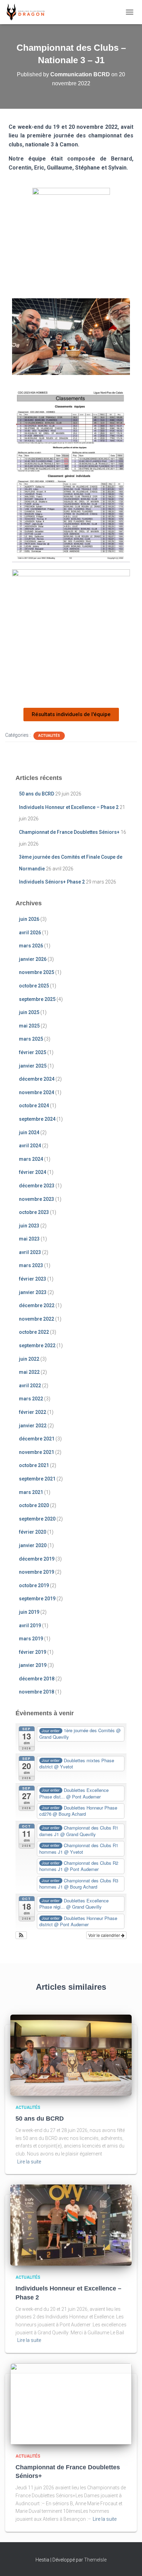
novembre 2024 (37, 1092)
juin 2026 (29, 919)
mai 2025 (29, 1026)
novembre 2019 (37, 1572)
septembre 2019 (37, 1599)
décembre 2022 (37, 1305)
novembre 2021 (37, 1452)
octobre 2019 (34, 1585)
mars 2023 (31, 1265)
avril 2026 (30, 933)
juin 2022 (29, 1359)
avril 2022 (30, 1386)
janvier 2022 (33, 1426)
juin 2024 (29, 1132)
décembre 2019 (37, 1559)
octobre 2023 (34, 1212)
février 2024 (33, 1172)
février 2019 (33, 1652)
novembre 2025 (37, 972)
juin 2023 (29, 1226)
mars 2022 (31, 1399)
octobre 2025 (34, 986)
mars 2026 (31, 946)
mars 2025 (31, 1039)
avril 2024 (30, 1146)
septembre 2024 (37, 1119)
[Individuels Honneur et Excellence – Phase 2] (71, 2225)
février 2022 (33, 1412)
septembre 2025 (37, 999)
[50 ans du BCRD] (71, 2055)
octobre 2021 (34, 1465)
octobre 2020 (34, 1505)
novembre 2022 (37, 1319)
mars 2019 (31, 1639)
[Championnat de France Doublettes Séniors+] (71, 2403)
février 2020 (33, 1532)
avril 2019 (30, 1625)
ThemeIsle (95, 2560)
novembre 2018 (37, 1692)
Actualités (49, 736)
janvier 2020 (33, 1545)
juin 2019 (29, 1612)
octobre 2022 (34, 1332)
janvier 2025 (33, 1066)
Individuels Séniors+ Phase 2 (52, 882)
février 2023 (33, 1279)
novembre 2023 (37, 1199)
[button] (21, 1935)
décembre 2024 (37, 1079)
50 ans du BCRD (37, 794)
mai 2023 (29, 1239)
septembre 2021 (37, 1479)
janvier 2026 (33, 959)
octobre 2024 (34, 1106)
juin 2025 (29, 1012)
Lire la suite (29, 2162)
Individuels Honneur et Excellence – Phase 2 (69, 807)
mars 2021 (31, 1492)
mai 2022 (29, 1372)
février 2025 (33, 1052)
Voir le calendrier (105, 1935)
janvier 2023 (33, 1292)
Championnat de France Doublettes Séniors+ (69, 832)
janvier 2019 (33, 1665)
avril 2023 (30, 1252)
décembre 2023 (37, 1186)
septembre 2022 (37, 1345)
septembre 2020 (37, 1519)
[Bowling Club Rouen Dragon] (28, 12)
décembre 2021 (37, 1439)
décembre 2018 (37, 1679)
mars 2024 (31, 1159)
